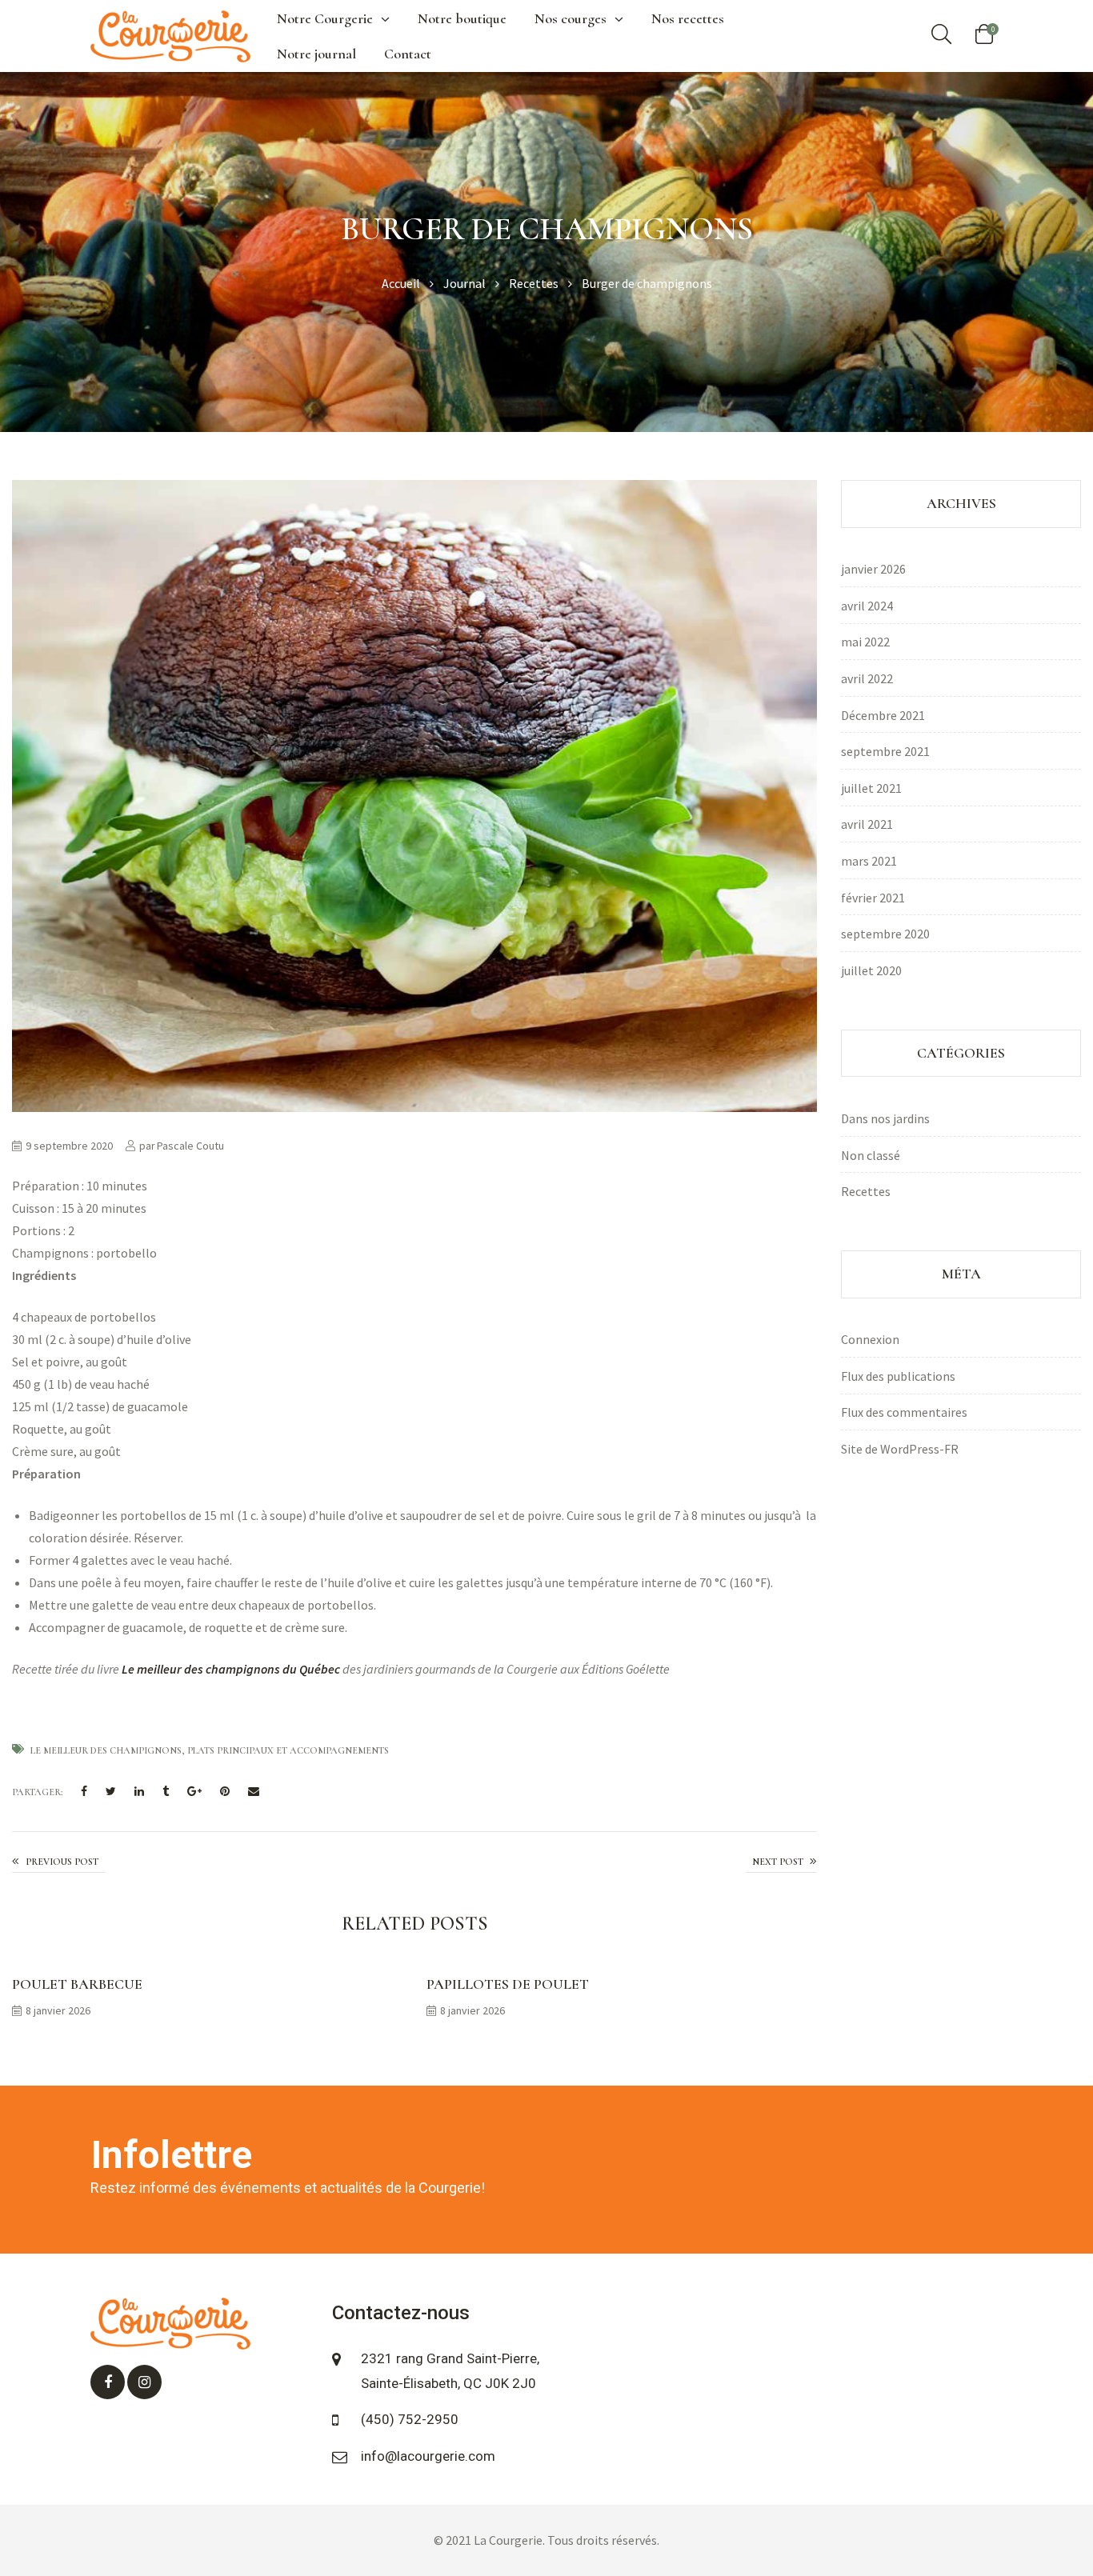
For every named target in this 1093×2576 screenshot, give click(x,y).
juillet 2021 (871, 788)
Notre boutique (462, 18)
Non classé (871, 1155)
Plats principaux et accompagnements (288, 1750)
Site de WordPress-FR (900, 1449)
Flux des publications (898, 1376)
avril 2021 (867, 824)
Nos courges (571, 18)
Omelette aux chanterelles (781, 1862)
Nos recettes (688, 18)
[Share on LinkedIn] (139, 1792)
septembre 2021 (885, 751)
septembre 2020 (885, 934)
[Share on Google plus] (194, 1792)
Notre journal (316, 54)
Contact (408, 54)
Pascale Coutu (190, 1146)
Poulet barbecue (77, 1984)
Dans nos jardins (885, 1118)
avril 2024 (867, 606)
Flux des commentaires (904, 1412)
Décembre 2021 (883, 715)
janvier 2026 (873, 569)
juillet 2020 (871, 970)
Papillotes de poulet (508, 1984)
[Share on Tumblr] (166, 1792)
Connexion (870, 1339)
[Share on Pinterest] (225, 1792)
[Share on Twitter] (111, 1792)
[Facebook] (108, 2382)
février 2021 (873, 898)
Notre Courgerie (325, 18)
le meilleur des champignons (106, 1750)
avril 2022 (867, 678)
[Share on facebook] (84, 1792)
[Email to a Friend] (254, 1792)
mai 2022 (865, 642)
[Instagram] (144, 2382)
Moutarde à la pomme (58, 1862)
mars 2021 (869, 861)
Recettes (866, 1191)
